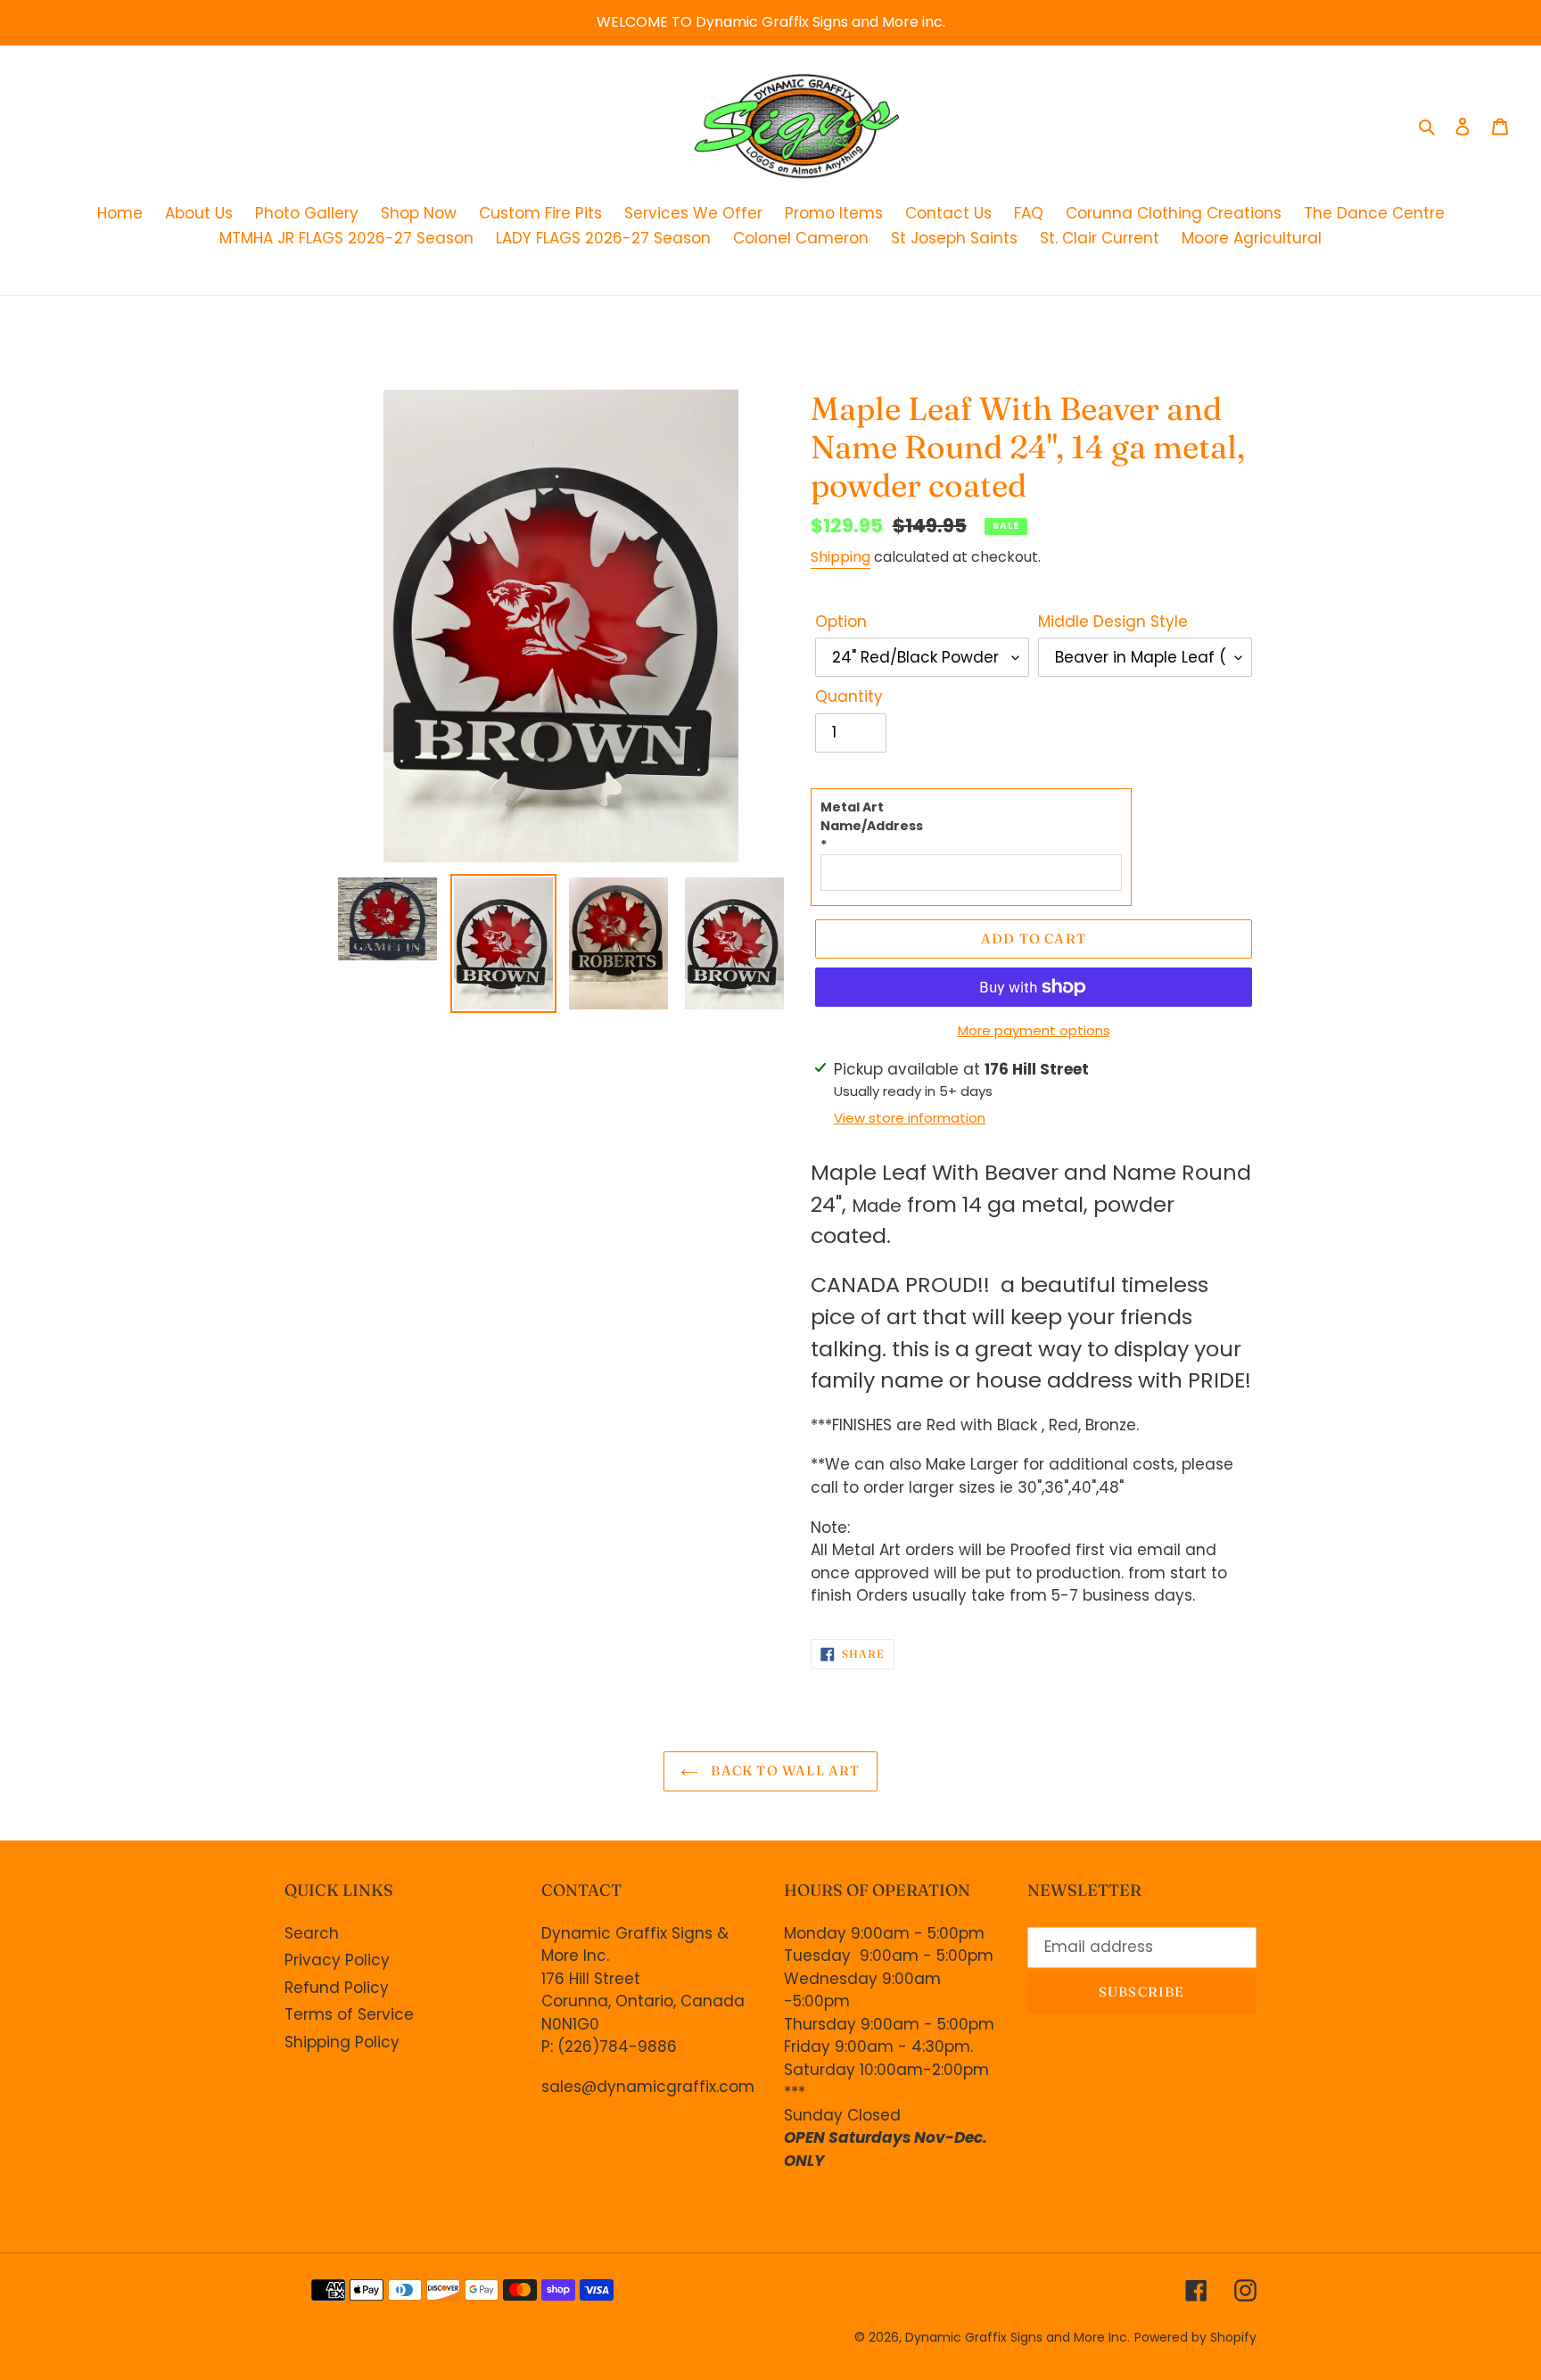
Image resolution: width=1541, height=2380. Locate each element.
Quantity (849, 696)
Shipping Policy (342, 2042)
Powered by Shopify (1195, 2337)
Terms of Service (349, 2014)
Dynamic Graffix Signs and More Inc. (1018, 2337)
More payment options (1034, 1030)
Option (841, 622)
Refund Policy (337, 1988)
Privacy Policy (337, 1960)
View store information (910, 1118)
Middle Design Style (1113, 622)
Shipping (841, 557)
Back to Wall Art (783, 1771)
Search (312, 1933)
